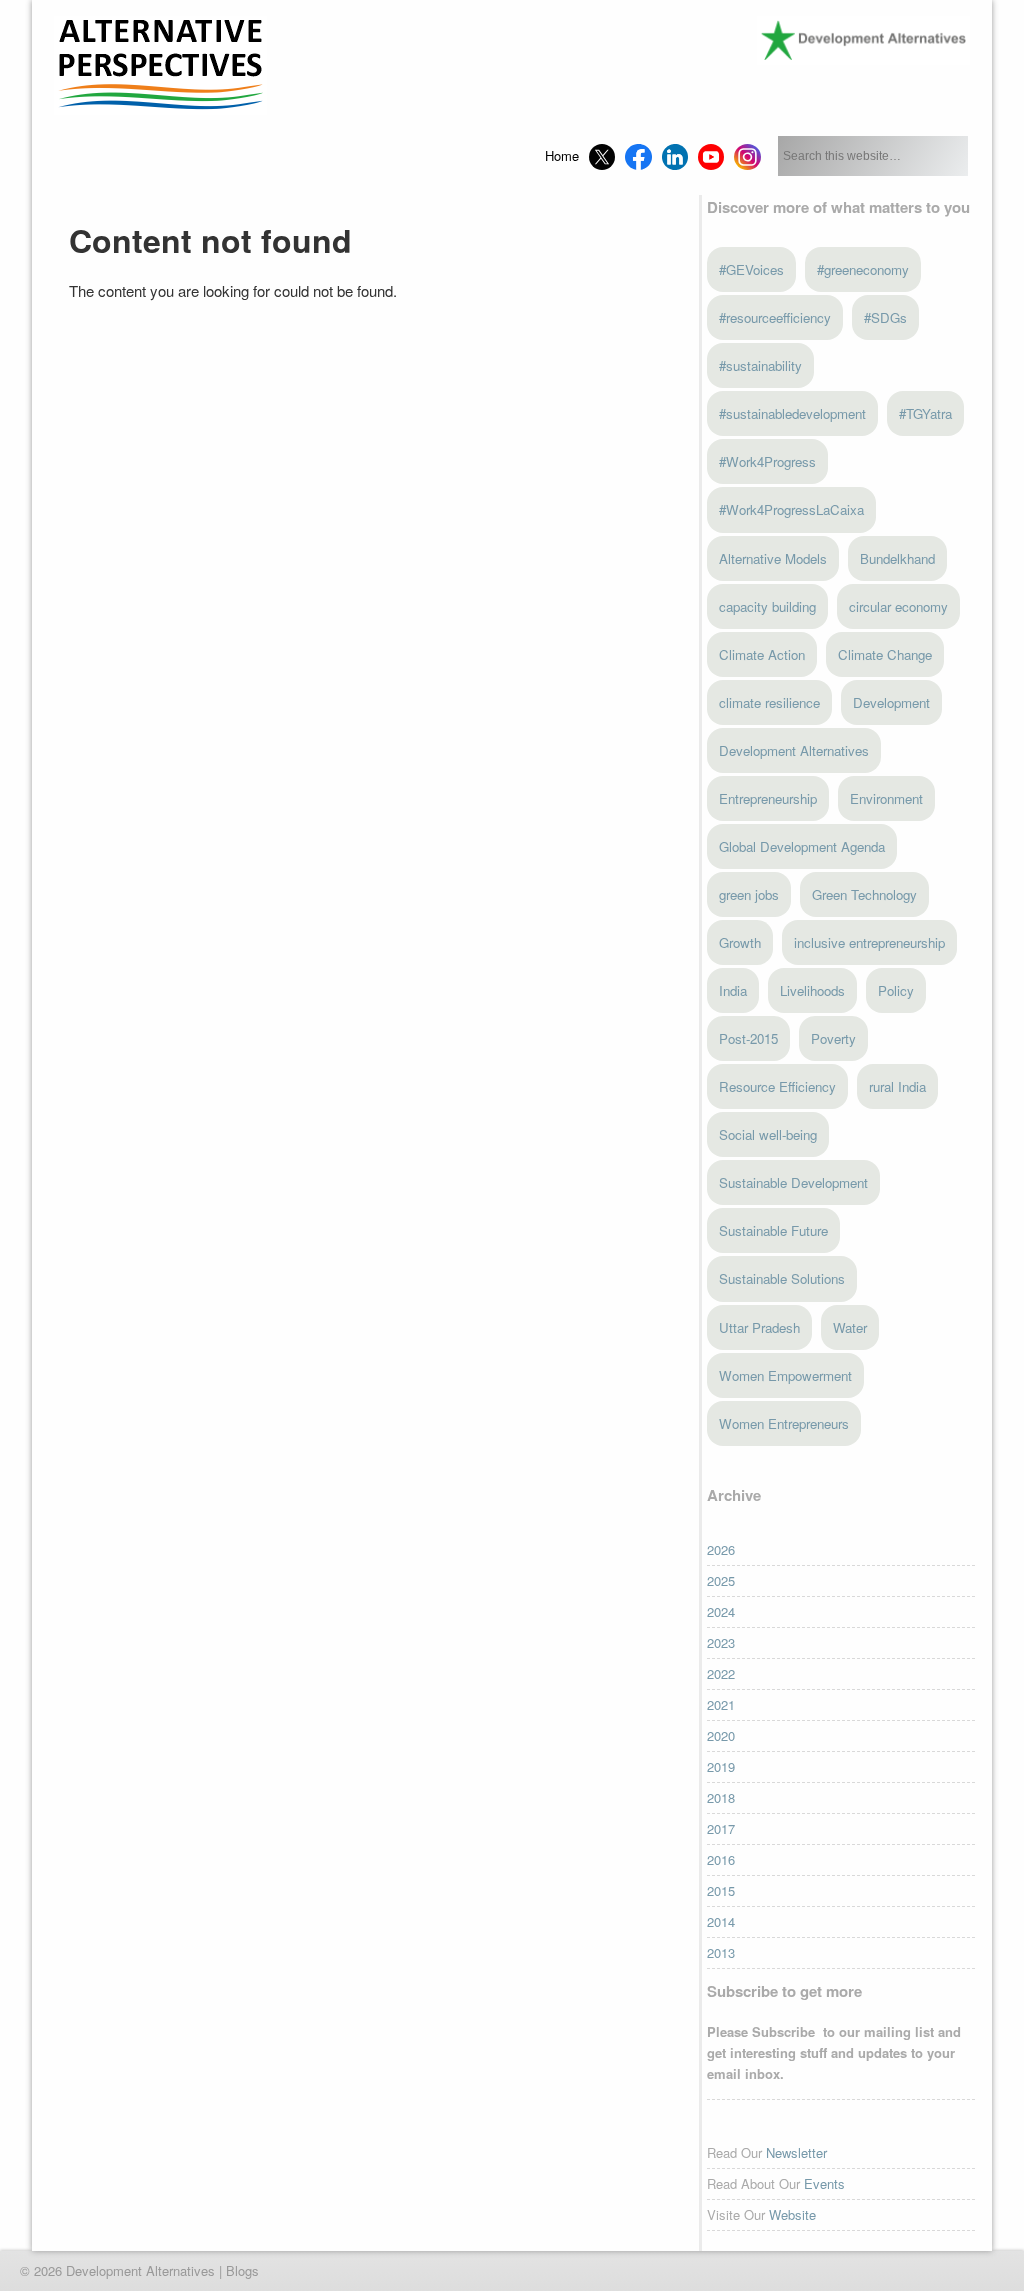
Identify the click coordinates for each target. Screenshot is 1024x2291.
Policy (896, 990)
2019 (721, 1766)
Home (562, 155)
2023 (721, 1642)
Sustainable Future (773, 1230)
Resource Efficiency (777, 1086)
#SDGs (885, 317)
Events (824, 2183)
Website (792, 2214)
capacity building (767, 606)
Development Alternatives (794, 750)
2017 (721, 1828)
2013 (721, 1952)
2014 (721, 1921)
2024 (721, 1611)
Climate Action (762, 654)
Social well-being (768, 1134)
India (733, 990)
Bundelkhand (897, 558)
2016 (721, 1859)
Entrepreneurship (768, 798)
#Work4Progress (767, 461)
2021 (721, 1704)
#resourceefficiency (775, 317)
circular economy (898, 606)
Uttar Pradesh (759, 1327)
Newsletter (796, 2152)
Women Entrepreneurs (784, 1423)
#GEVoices (751, 269)
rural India (897, 1086)
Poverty (833, 1038)
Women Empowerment (785, 1375)
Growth (740, 942)
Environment (886, 798)
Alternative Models (773, 558)
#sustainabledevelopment (792, 413)
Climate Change (885, 654)
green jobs (749, 894)
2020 (721, 1735)
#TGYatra (925, 413)
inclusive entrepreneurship (869, 942)
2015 (721, 1890)
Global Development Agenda (802, 846)
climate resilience (769, 702)
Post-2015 (748, 1038)
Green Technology (864, 894)
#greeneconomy (863, 269)
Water (850, 1327)
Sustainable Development (793, 1182)
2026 (721, 1549)
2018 (721, 1797)
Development (891, 702)
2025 (721, 1580)
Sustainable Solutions (782, 1278)
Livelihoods (812, 990)
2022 (721, 1673)
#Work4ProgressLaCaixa (791, 509)
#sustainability (760, 365)
